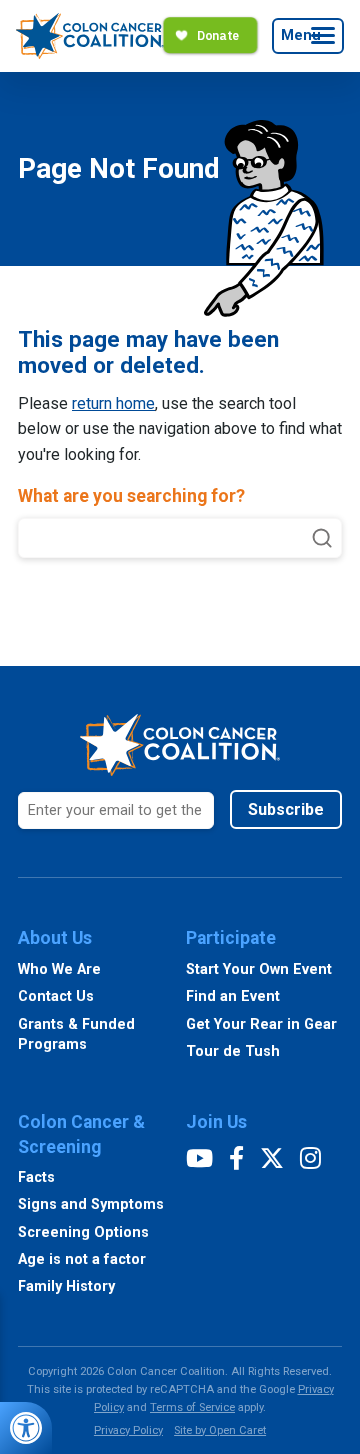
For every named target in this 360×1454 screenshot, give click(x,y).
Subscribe (286, 809)
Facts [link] (36, 1177)
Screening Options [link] (83, 1232)
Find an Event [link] (233, 996)
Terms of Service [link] (192, 1407)
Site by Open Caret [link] (220, 1430)
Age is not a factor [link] (82, 1259)
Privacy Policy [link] (128, 1430)
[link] (26, 1428)
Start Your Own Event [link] (259, 969)
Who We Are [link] (59, 969)
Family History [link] (66, 1286)
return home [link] (113, 403)
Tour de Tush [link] (233, 1051)
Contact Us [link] (56, 996)
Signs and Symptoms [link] (91, 1204)
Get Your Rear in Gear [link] (261, 1024)
